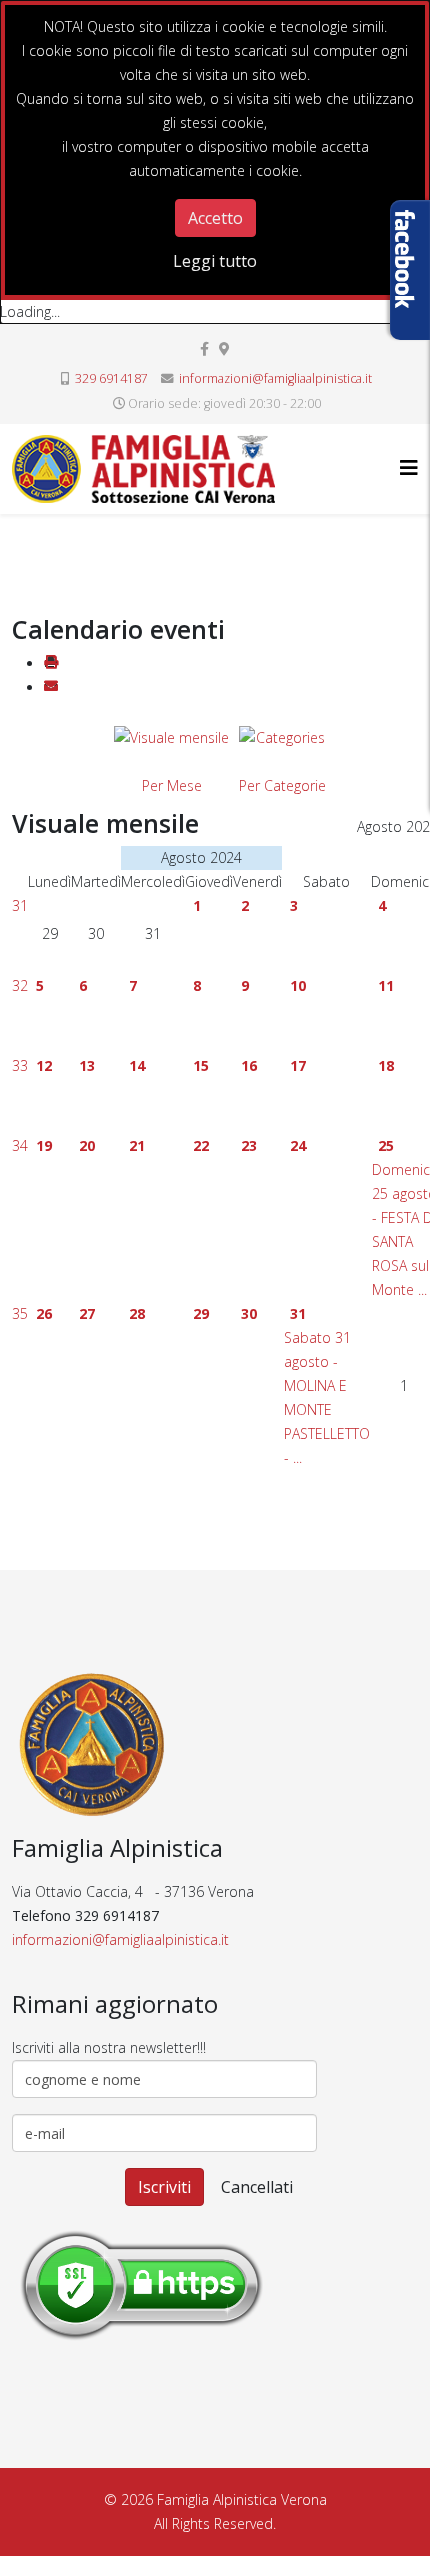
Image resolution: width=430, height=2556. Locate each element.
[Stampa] (51, 663)
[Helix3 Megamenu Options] (409, 467)
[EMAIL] (51, 687)
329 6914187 (111, 378)
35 (20, 1313)
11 (386, 985)
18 (386, 1065)
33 (20, 1065)
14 (137, 1065)
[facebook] (204, 348)
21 (137, 1145)
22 (201, 1145)
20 (87, 1145)
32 (20, 985)
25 (386, 1145)
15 (201, 1065)
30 (249, 1313)
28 (137, 1313)
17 (298, 1065)
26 (44, 1313)
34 (20, 1145)
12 (44, 1065)
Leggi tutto (215, 261)
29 (201, 1313)
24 (298, 1145)
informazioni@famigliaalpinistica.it (275, 378)
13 (87, 1065)
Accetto (215, 218)
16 (249, 1065)
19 (44, 1145)
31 (20, 905)
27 (87, 1313)
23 (249, 1145)
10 (298, 985)
